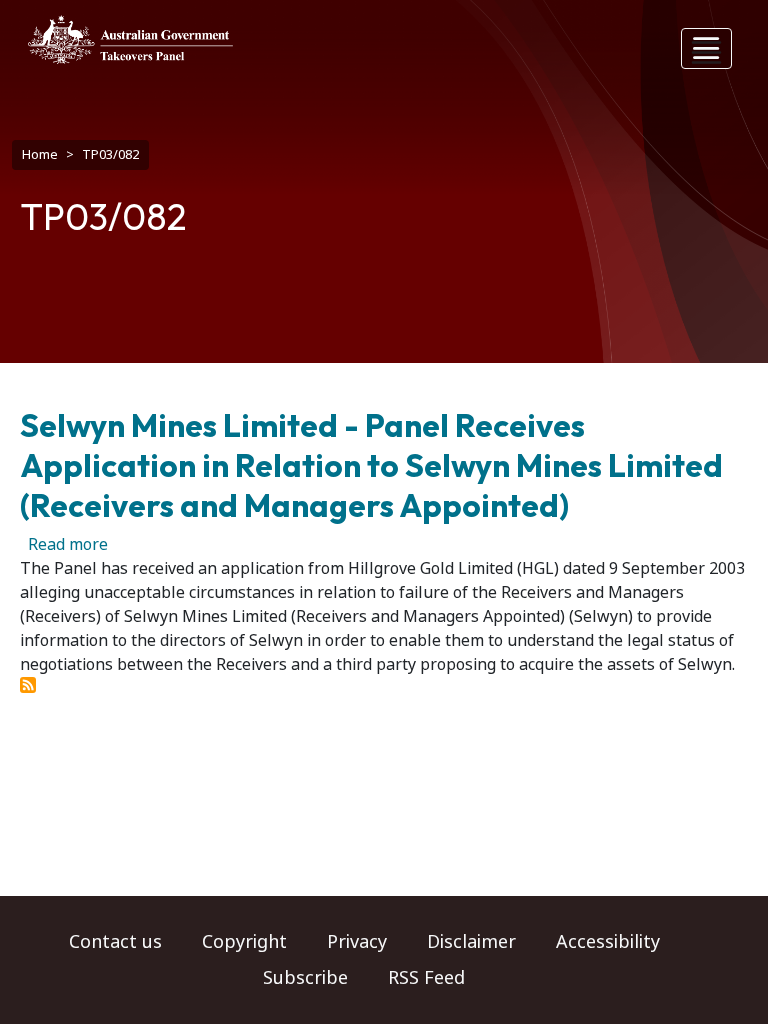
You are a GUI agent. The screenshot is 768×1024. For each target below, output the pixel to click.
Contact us (115, 942)
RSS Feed (426, 978)
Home (40, 154)
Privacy (357, 942)
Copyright (244, 942)
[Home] (130, 39)
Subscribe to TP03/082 (28, 685)
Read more (68, 544)
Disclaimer (471, 942)
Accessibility (608, 942)
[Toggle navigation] (707, 48)
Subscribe (305, 978)
